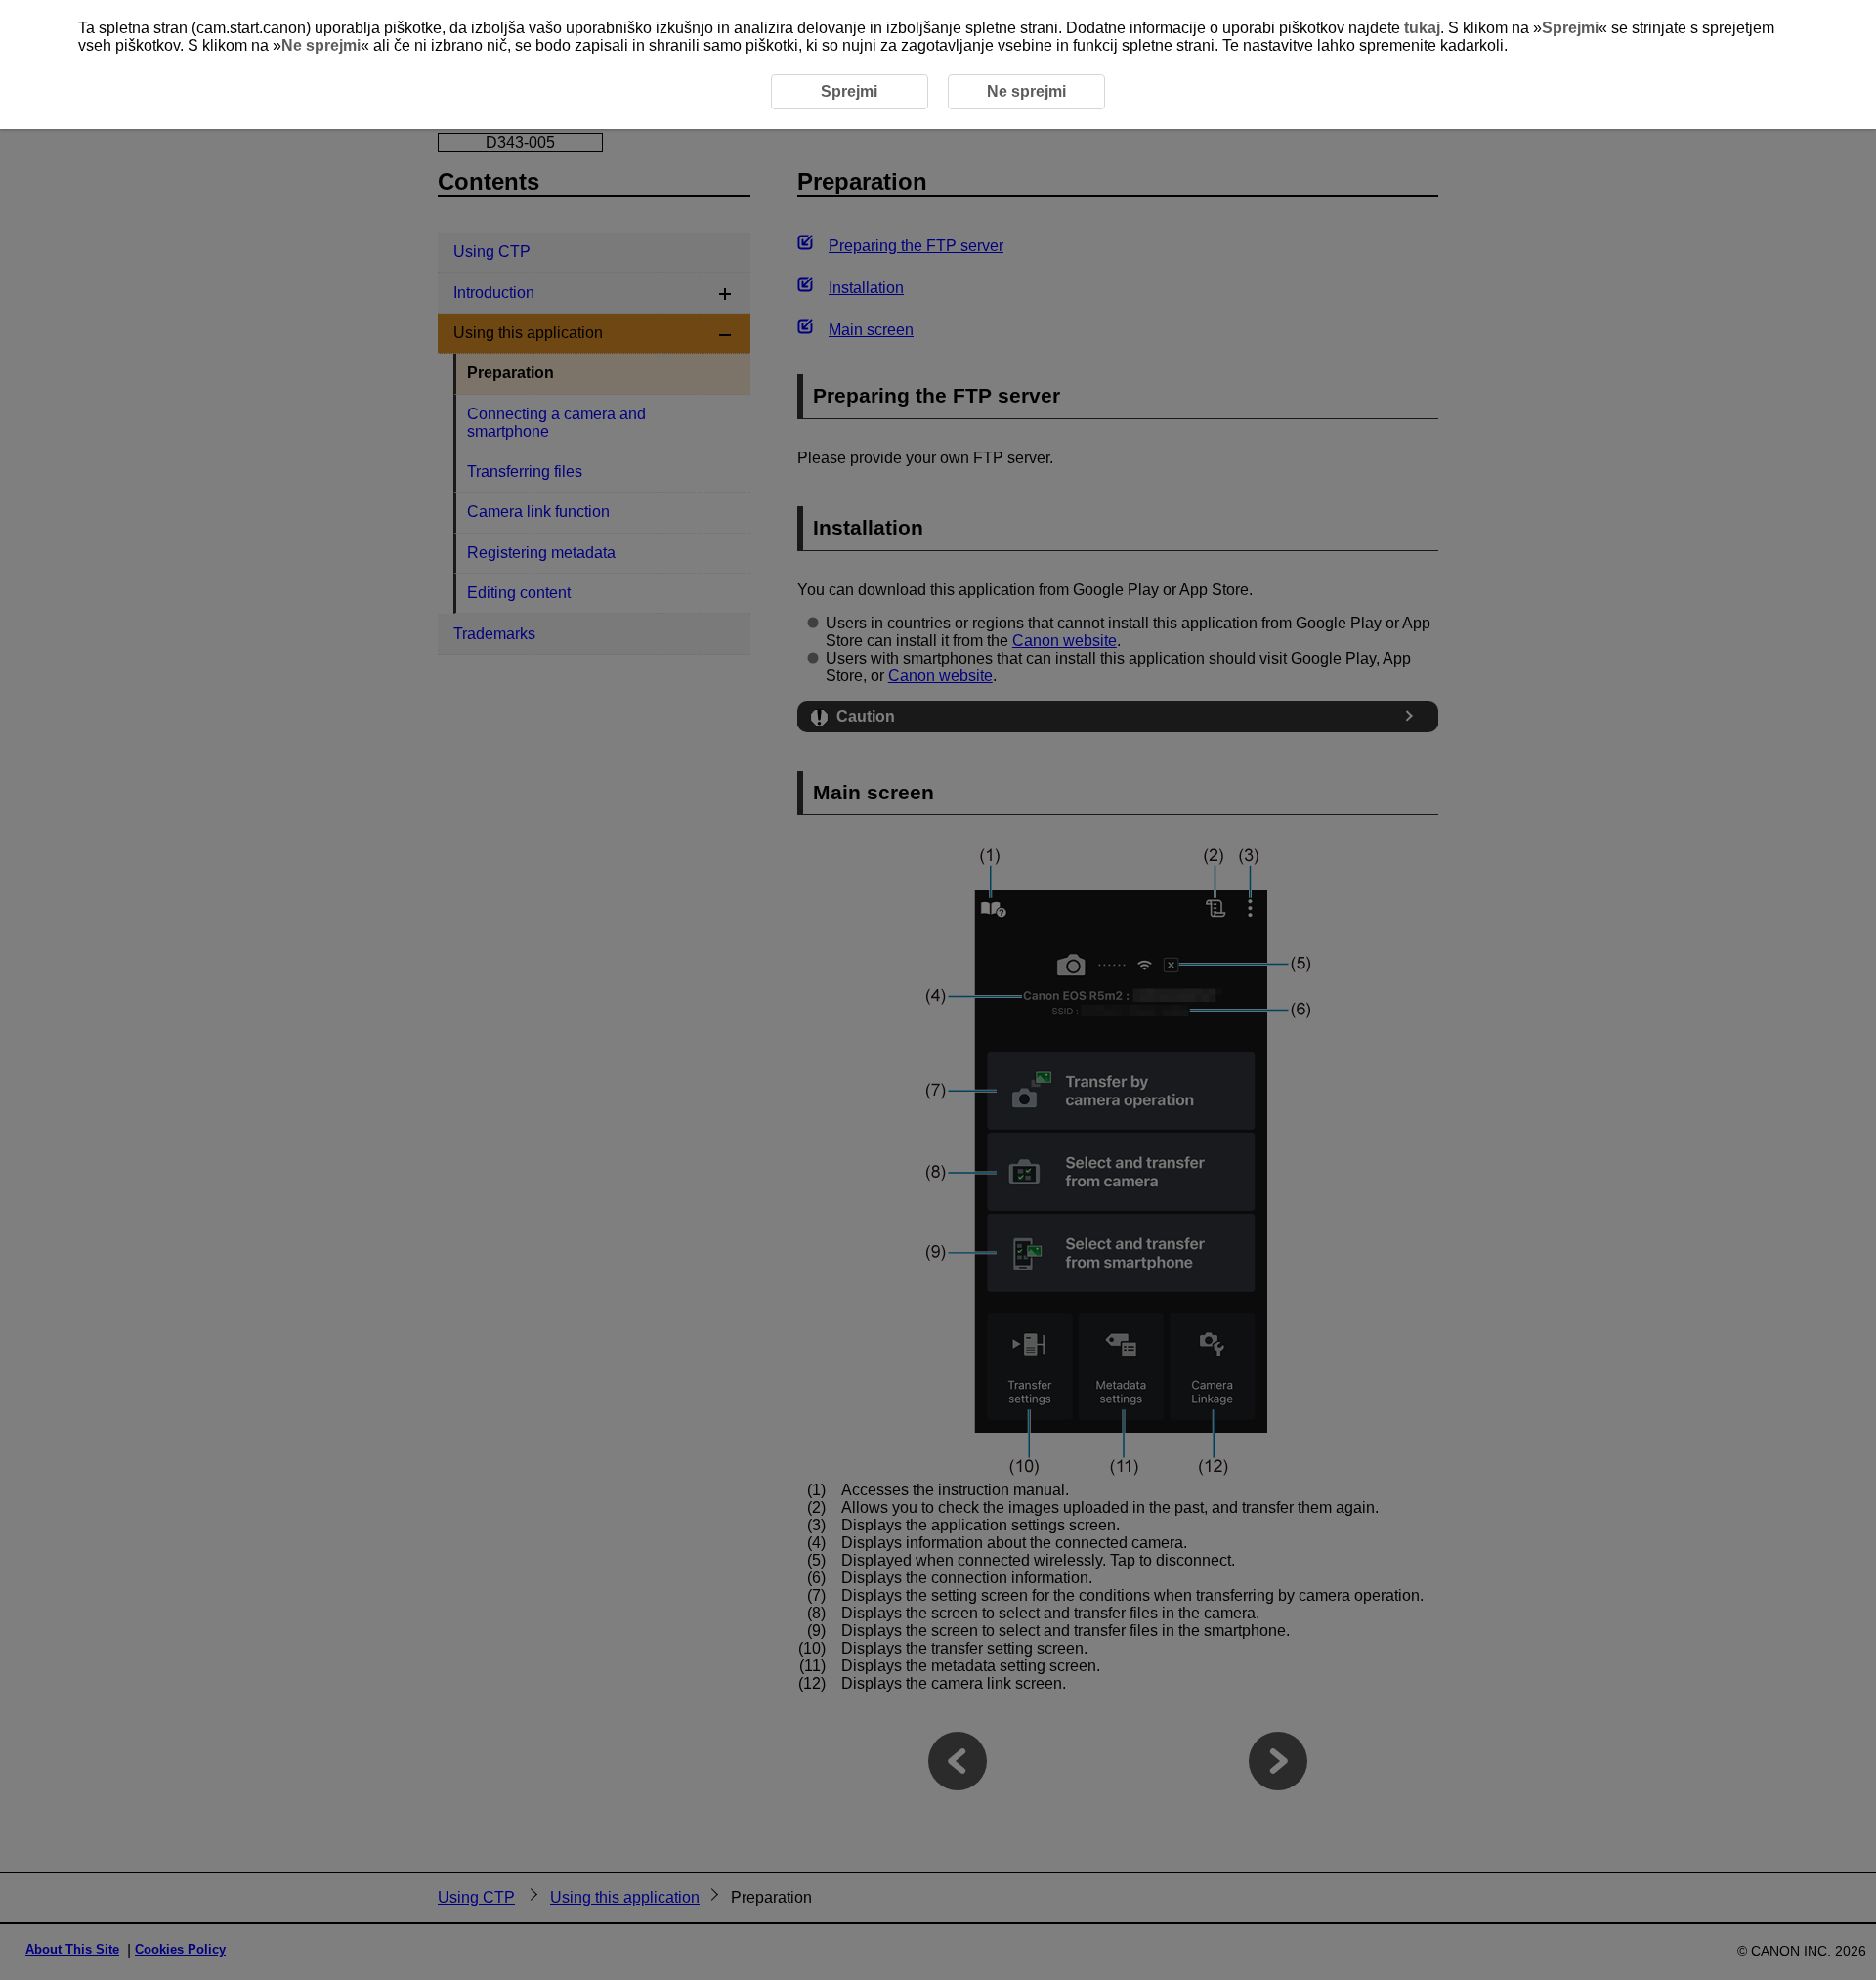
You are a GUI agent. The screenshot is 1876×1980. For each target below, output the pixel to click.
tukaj (1422, 28)
